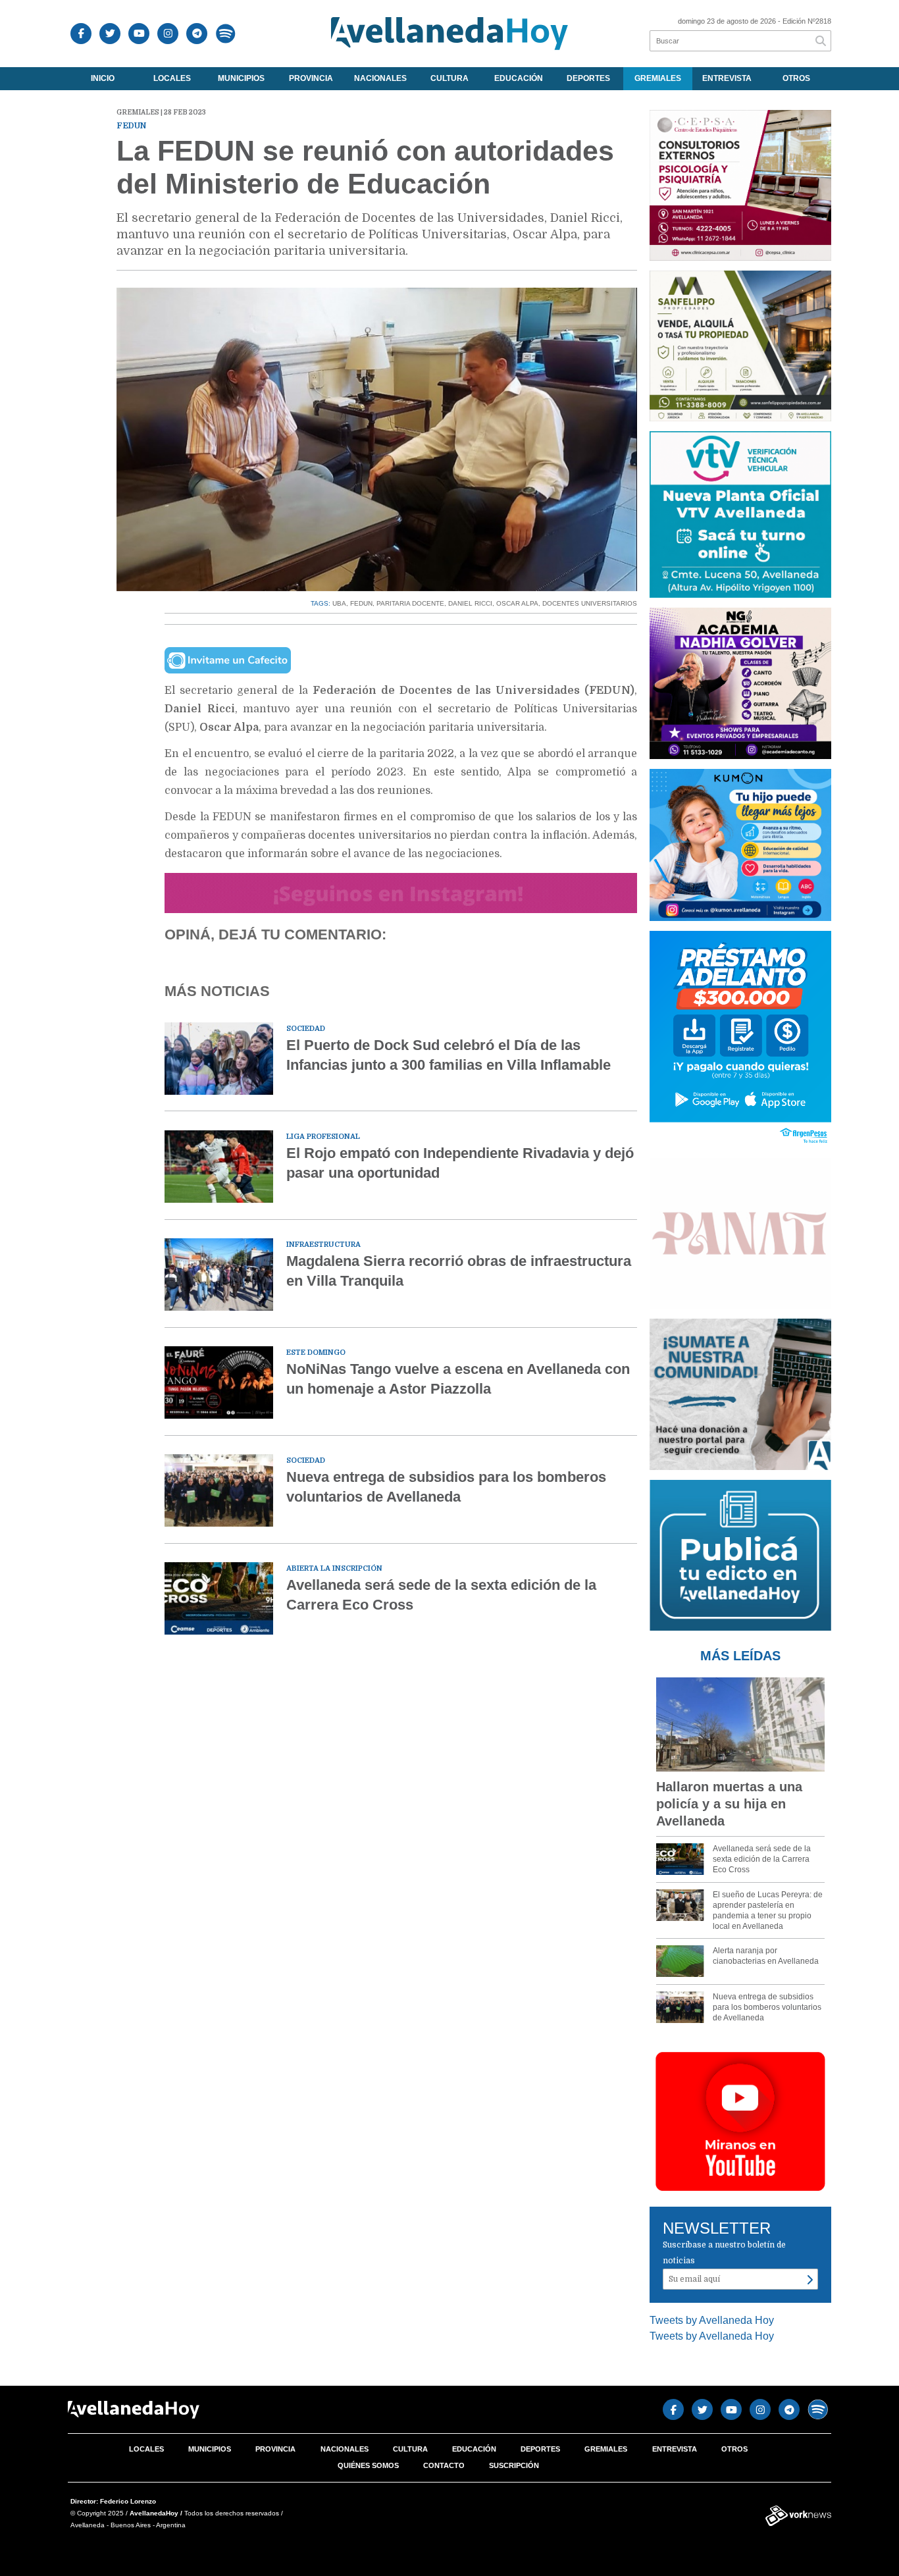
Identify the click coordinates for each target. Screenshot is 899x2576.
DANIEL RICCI (470, 603)
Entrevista (727, 78)
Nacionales (380, 78)
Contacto (444, 2465)
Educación (519, 78)
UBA (339, 603)
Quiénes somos (368, 2465)
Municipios (241, 78)
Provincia (311, 78)
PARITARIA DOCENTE (410, 603)
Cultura (449, 78)
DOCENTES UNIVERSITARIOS (590, 603)
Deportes (588, 78)
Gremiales (658, 78)
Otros (796, 78)
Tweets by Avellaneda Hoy (712, 2320)
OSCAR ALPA (517, 603)
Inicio (103, 78)
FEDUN (361, 603)
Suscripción (514, 2465)
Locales (172, 78)
